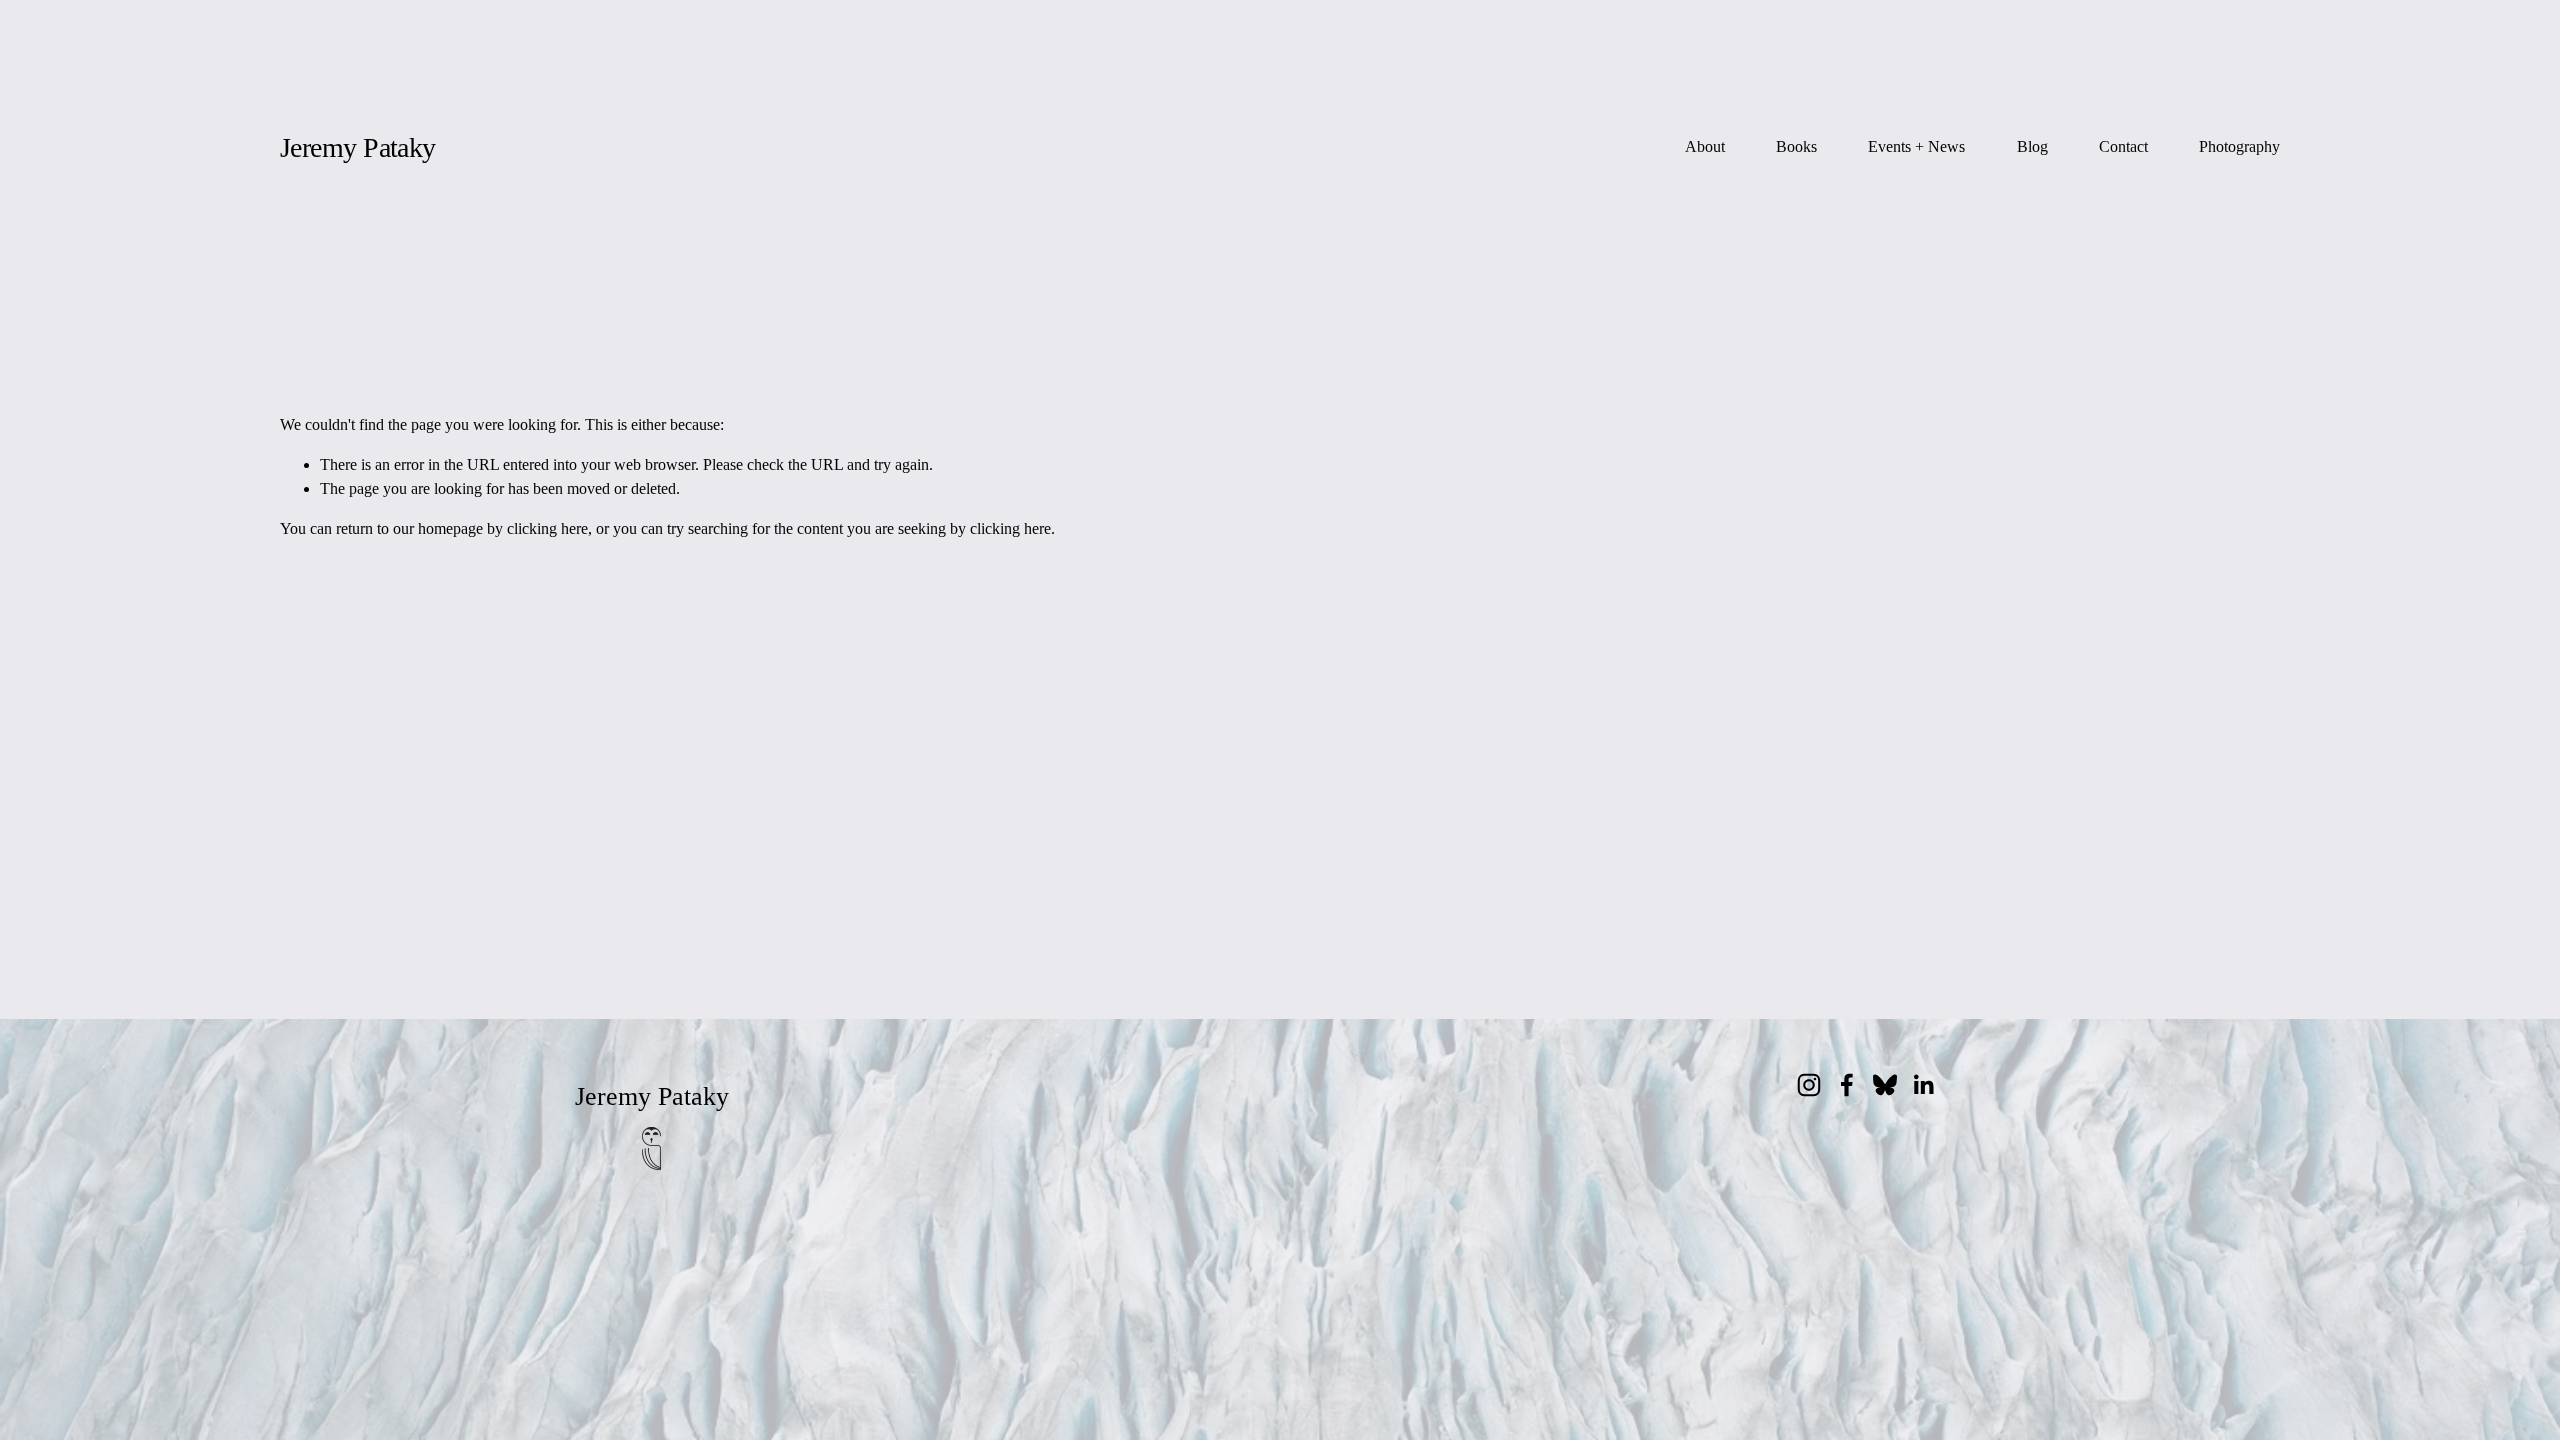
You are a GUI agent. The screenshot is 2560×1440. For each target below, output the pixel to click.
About (1705, 146)
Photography (2239, 146)
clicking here (547, 528)
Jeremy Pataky (358, 147)
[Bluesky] (1885, 1085)
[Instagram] (1809, 1085)
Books (1796, 146)
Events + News (1916, 146)
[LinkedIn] (1923, 1085)
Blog (2032, 146)
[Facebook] (1847, 1085)
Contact (2123, 146)
